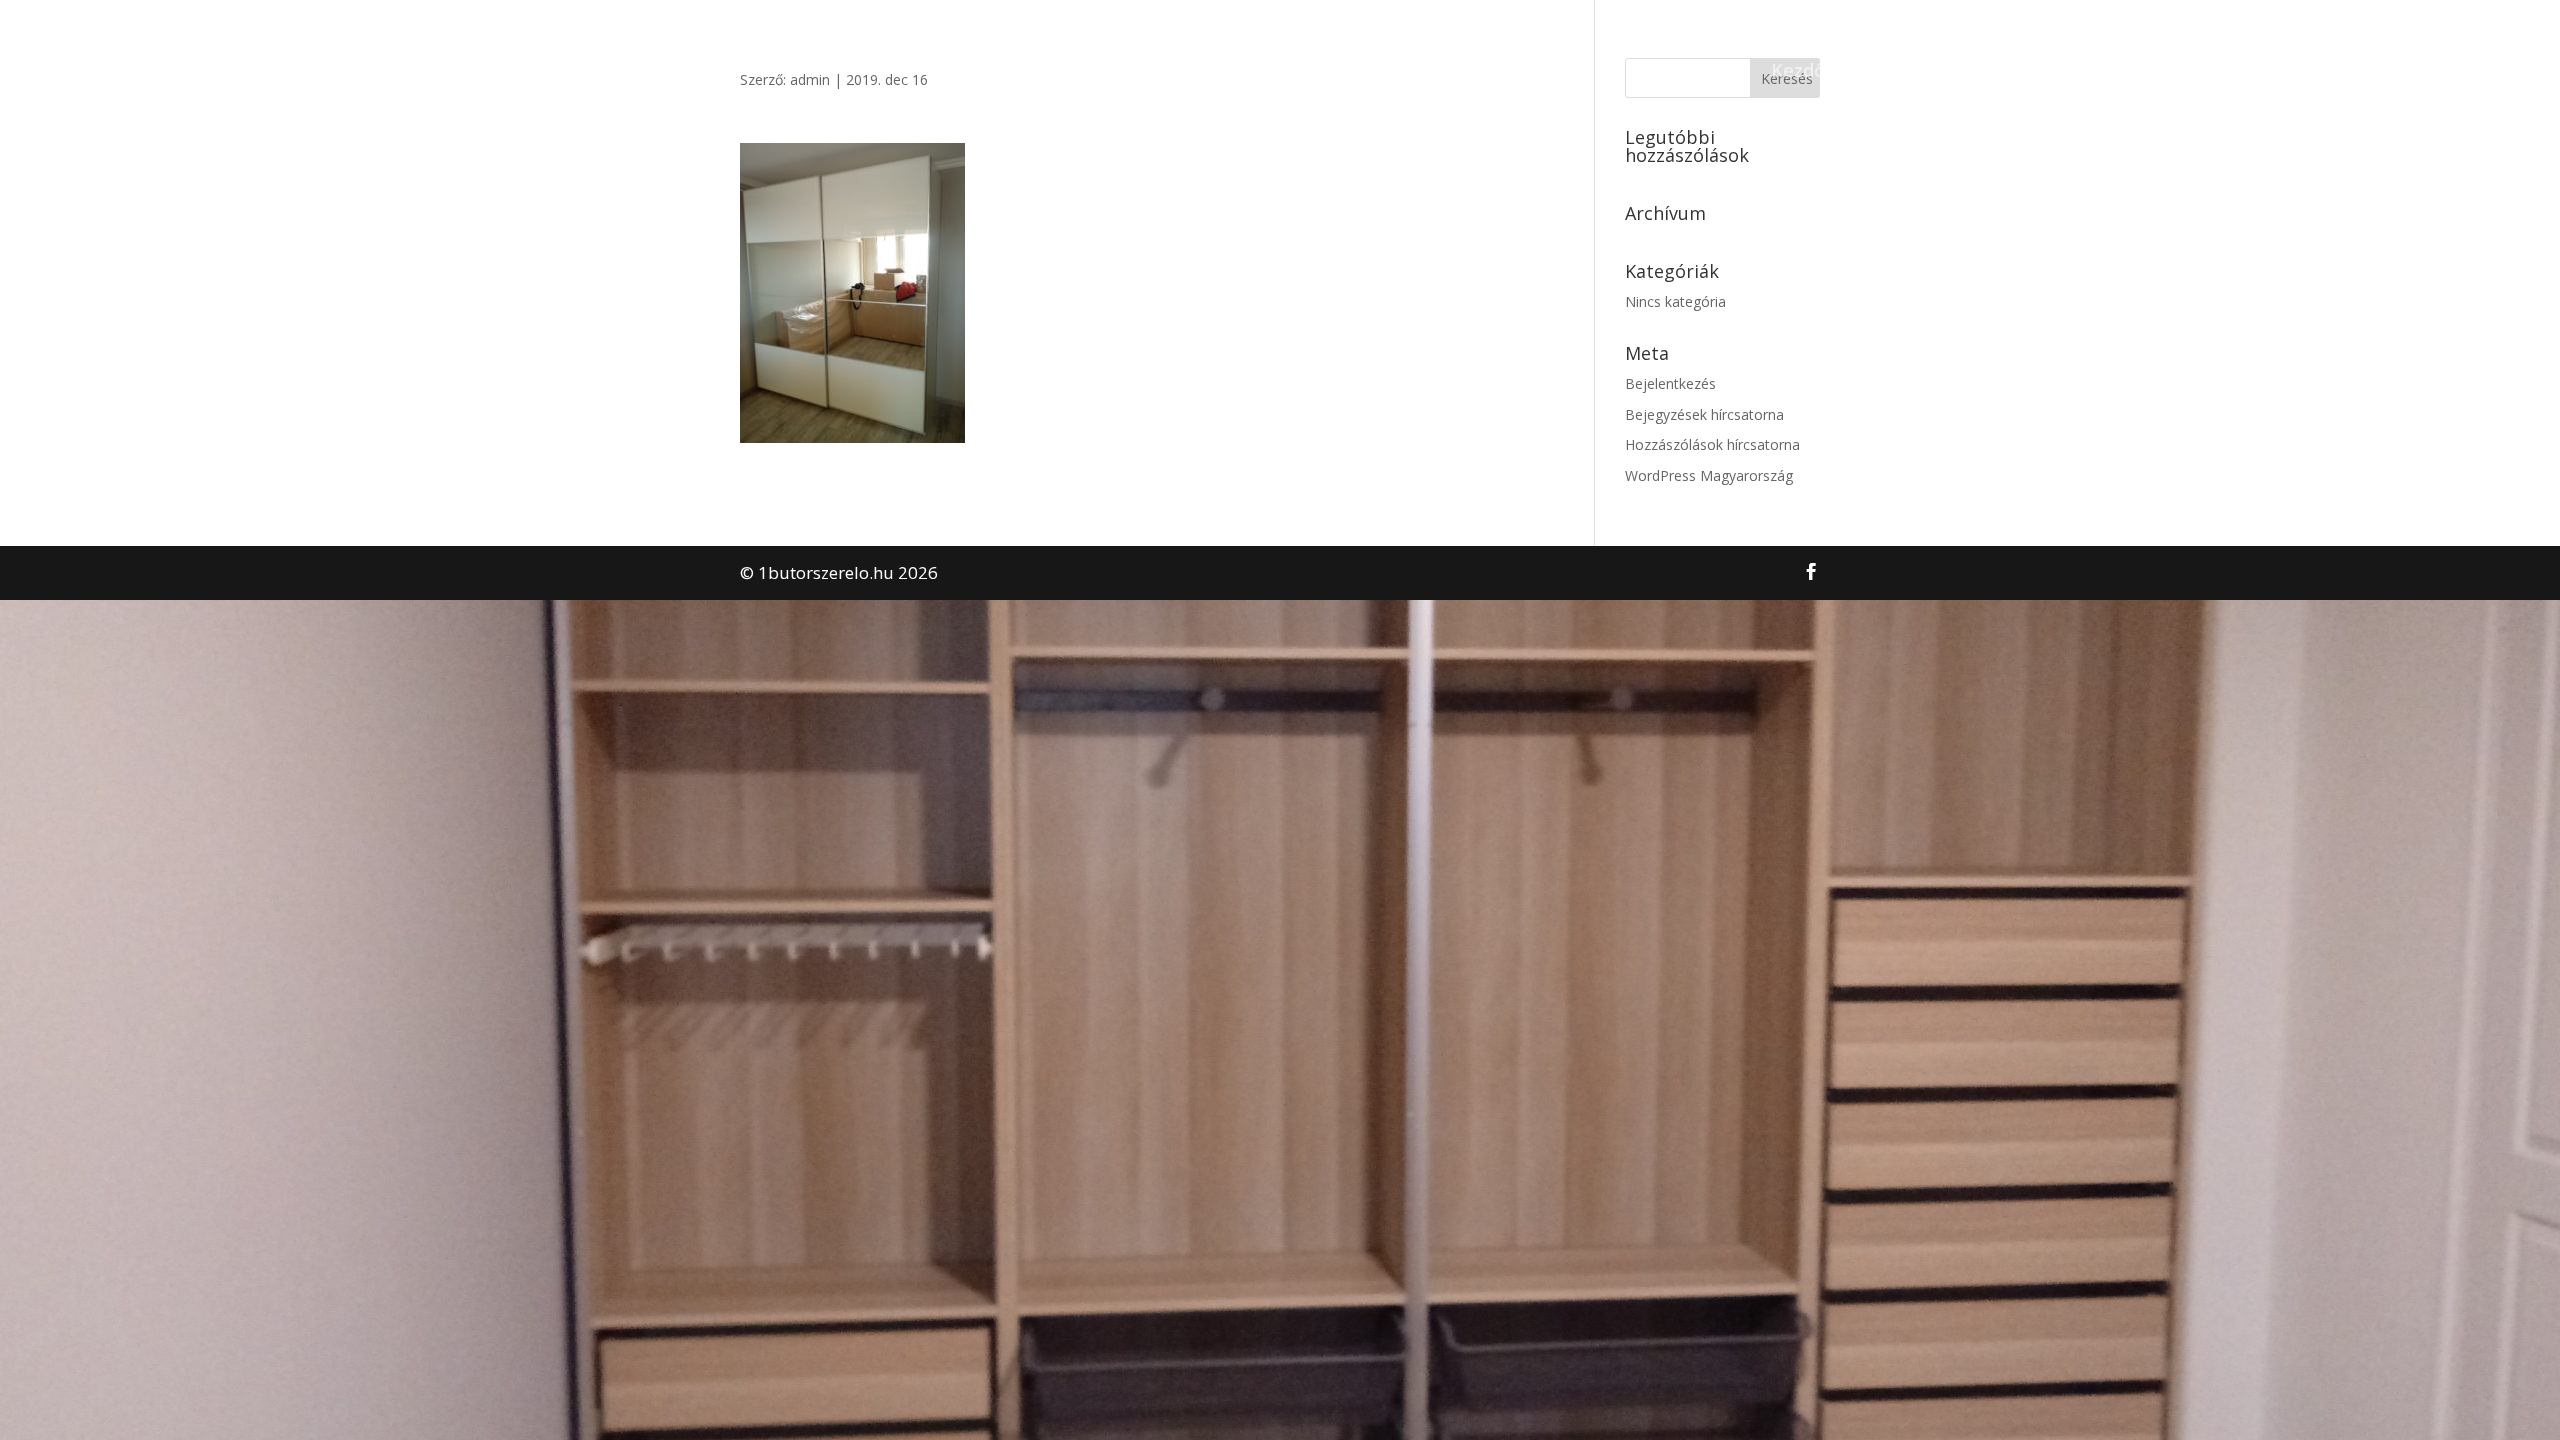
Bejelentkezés (1670, 383)
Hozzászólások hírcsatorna (1712, 444)
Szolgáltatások (2028, 72)
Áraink (2236, 72)
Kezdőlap (1811, 72)
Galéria (2150, 72)
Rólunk (1907, 72)
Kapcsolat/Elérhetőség (2390, 72)
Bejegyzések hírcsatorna (1704, 414)
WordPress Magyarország (1709, 475)
